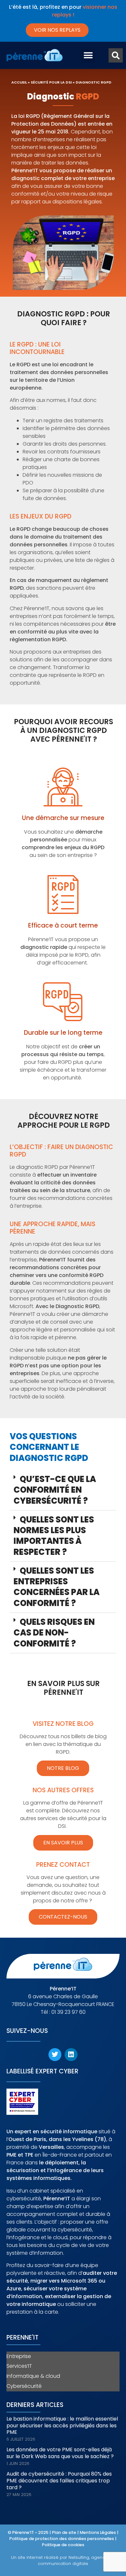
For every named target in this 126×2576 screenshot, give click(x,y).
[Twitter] (55, 2055)
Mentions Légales (98, 2532)
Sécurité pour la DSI (51, 82)
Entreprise (19, 2356)
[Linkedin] (71, 2055)
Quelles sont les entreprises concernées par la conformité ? (57, 1587)
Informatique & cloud (33, 2376)
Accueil (19, 82)
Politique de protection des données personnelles (62, 2539)
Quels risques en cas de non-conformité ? (54, 1633)
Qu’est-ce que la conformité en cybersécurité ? (55, 1490)
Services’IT (19, 2366)
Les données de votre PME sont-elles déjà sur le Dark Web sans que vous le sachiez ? (60, 2453)
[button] (88, 56)
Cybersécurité (24, 2386)
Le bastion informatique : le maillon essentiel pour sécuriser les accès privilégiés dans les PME (62, 2426)
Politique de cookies (63, 2545)
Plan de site (64, 2532)
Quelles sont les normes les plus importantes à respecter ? (54, 1536)
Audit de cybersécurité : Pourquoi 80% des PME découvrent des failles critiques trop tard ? (59, 2481)
